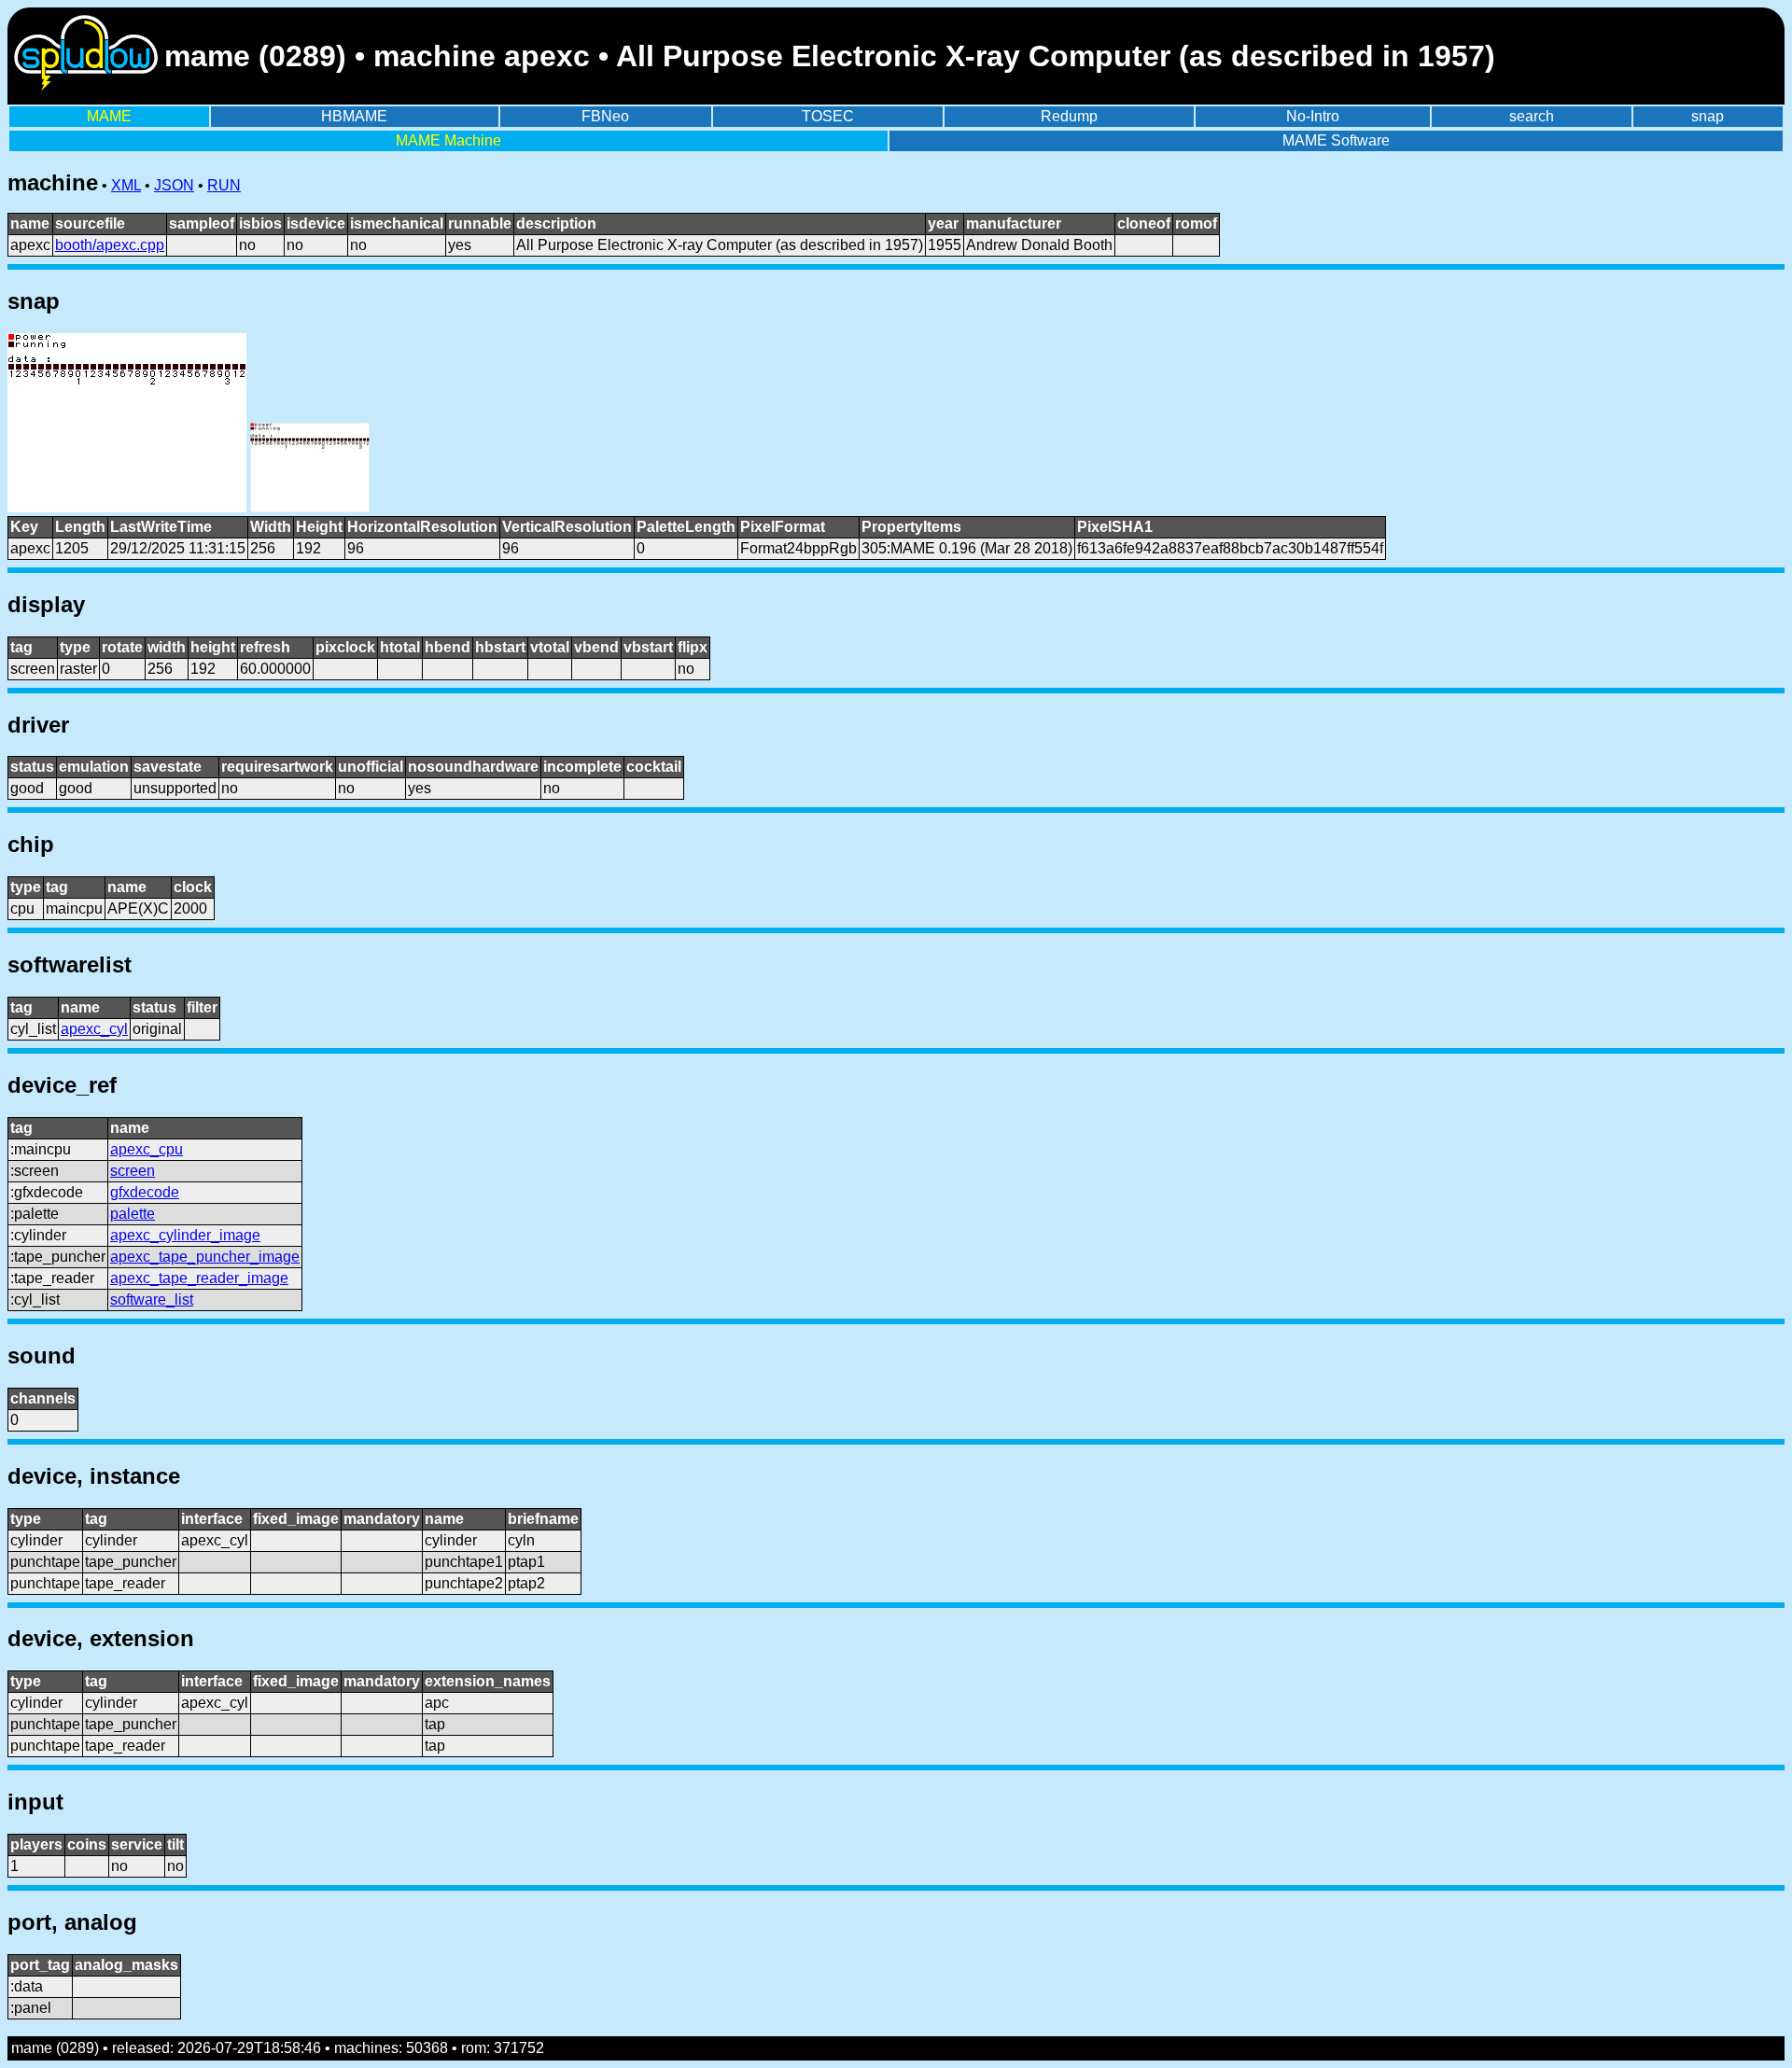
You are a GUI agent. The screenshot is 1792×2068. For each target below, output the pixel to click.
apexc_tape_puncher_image (205, 1257)
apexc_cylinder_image (185, 1235)
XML (126, 185)
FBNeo (605, 116)
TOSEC (828, 116)
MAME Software (1336, 140)
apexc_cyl (94, 1029)
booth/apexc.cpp (110, 245)
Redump (1069, 116)
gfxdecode (145, 1192)
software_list (152, 1299)
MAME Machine (448, 140)
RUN (224, 185)
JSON (174, 185)
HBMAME (354, 116)
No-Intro (1313, 116)
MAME (109, 116)
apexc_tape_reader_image (199, 1278)
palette (133, 1214)
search (1532, 116)
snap (1708, 116)
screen (133, 1171)
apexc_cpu (147, 1149)
